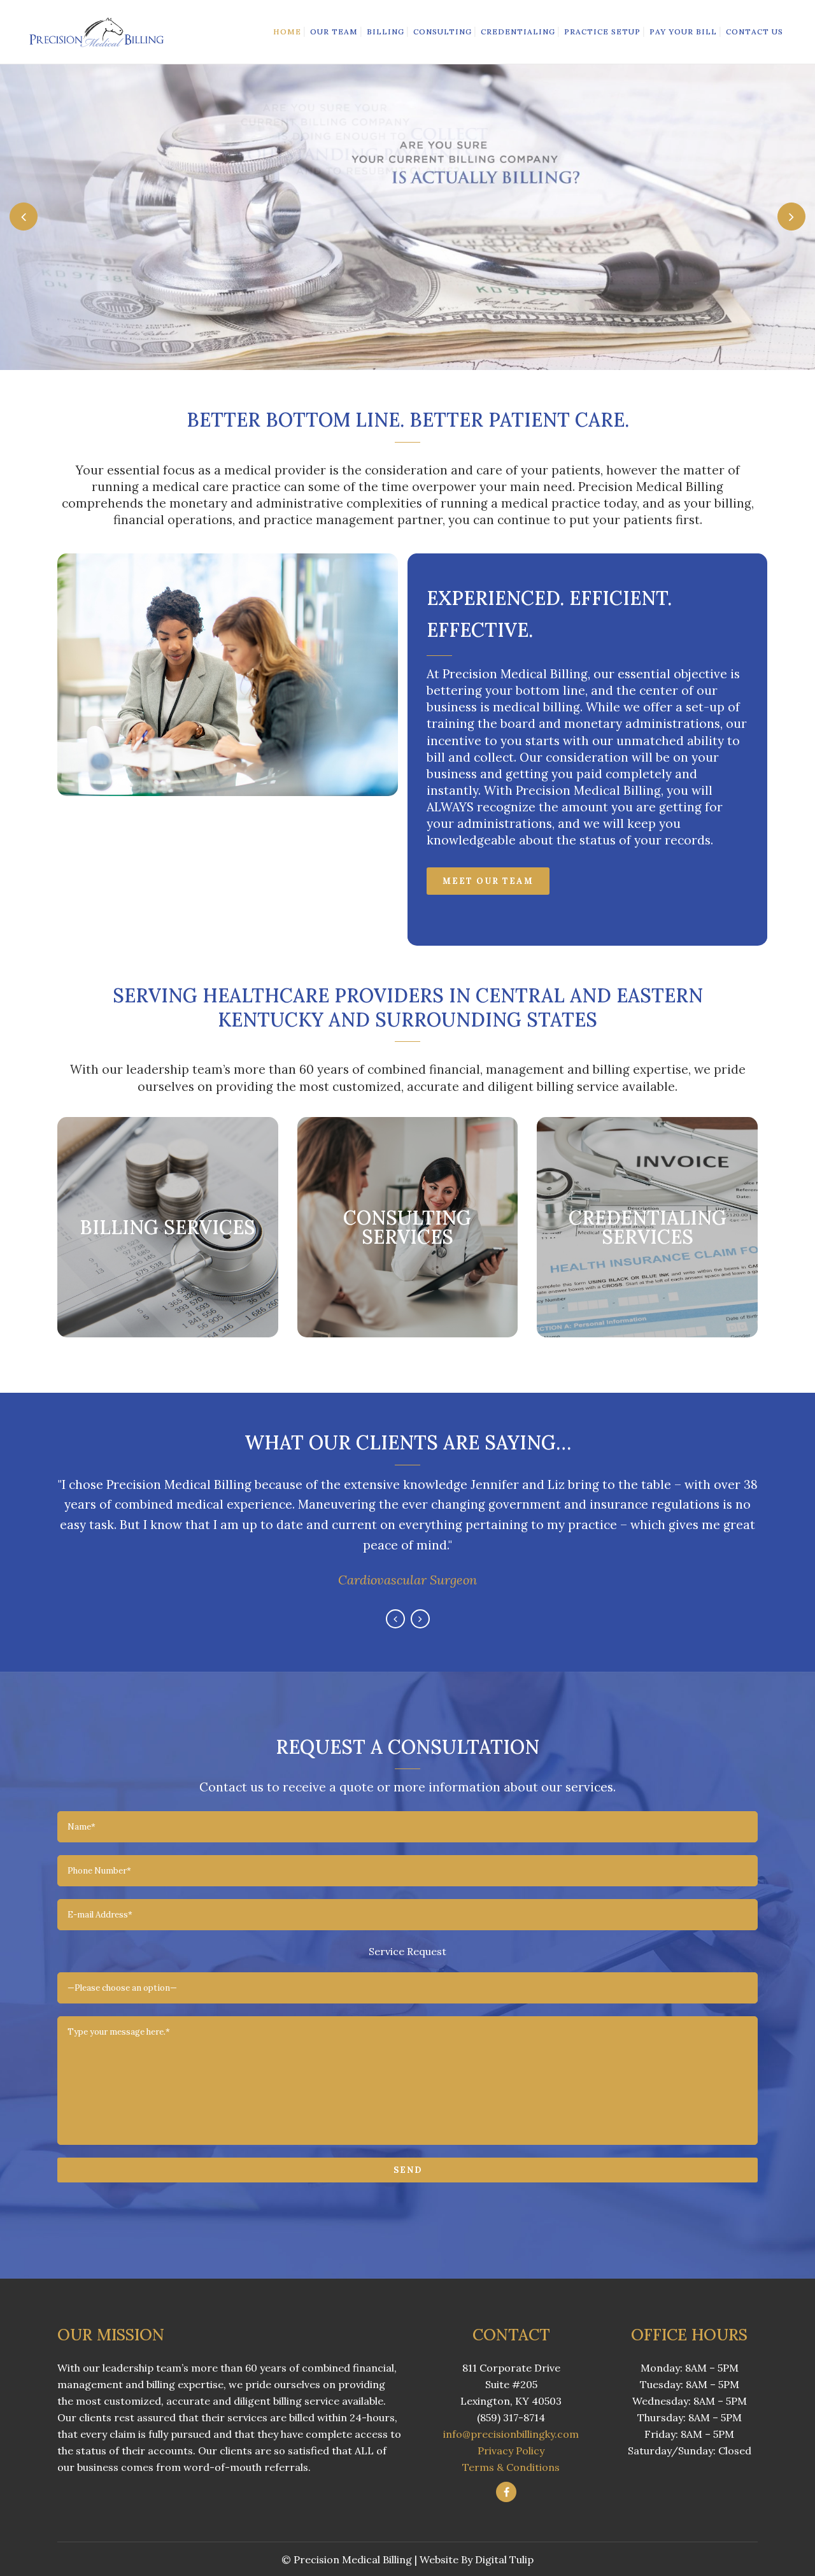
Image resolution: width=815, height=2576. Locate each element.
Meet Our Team (488, 881)
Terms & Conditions (511, 2467)
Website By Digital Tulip (477, 2559)
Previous (395, 1619)
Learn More (167, 1263)
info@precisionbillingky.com (511, 2434)
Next (420, 1619)
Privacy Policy (511, 2451)
